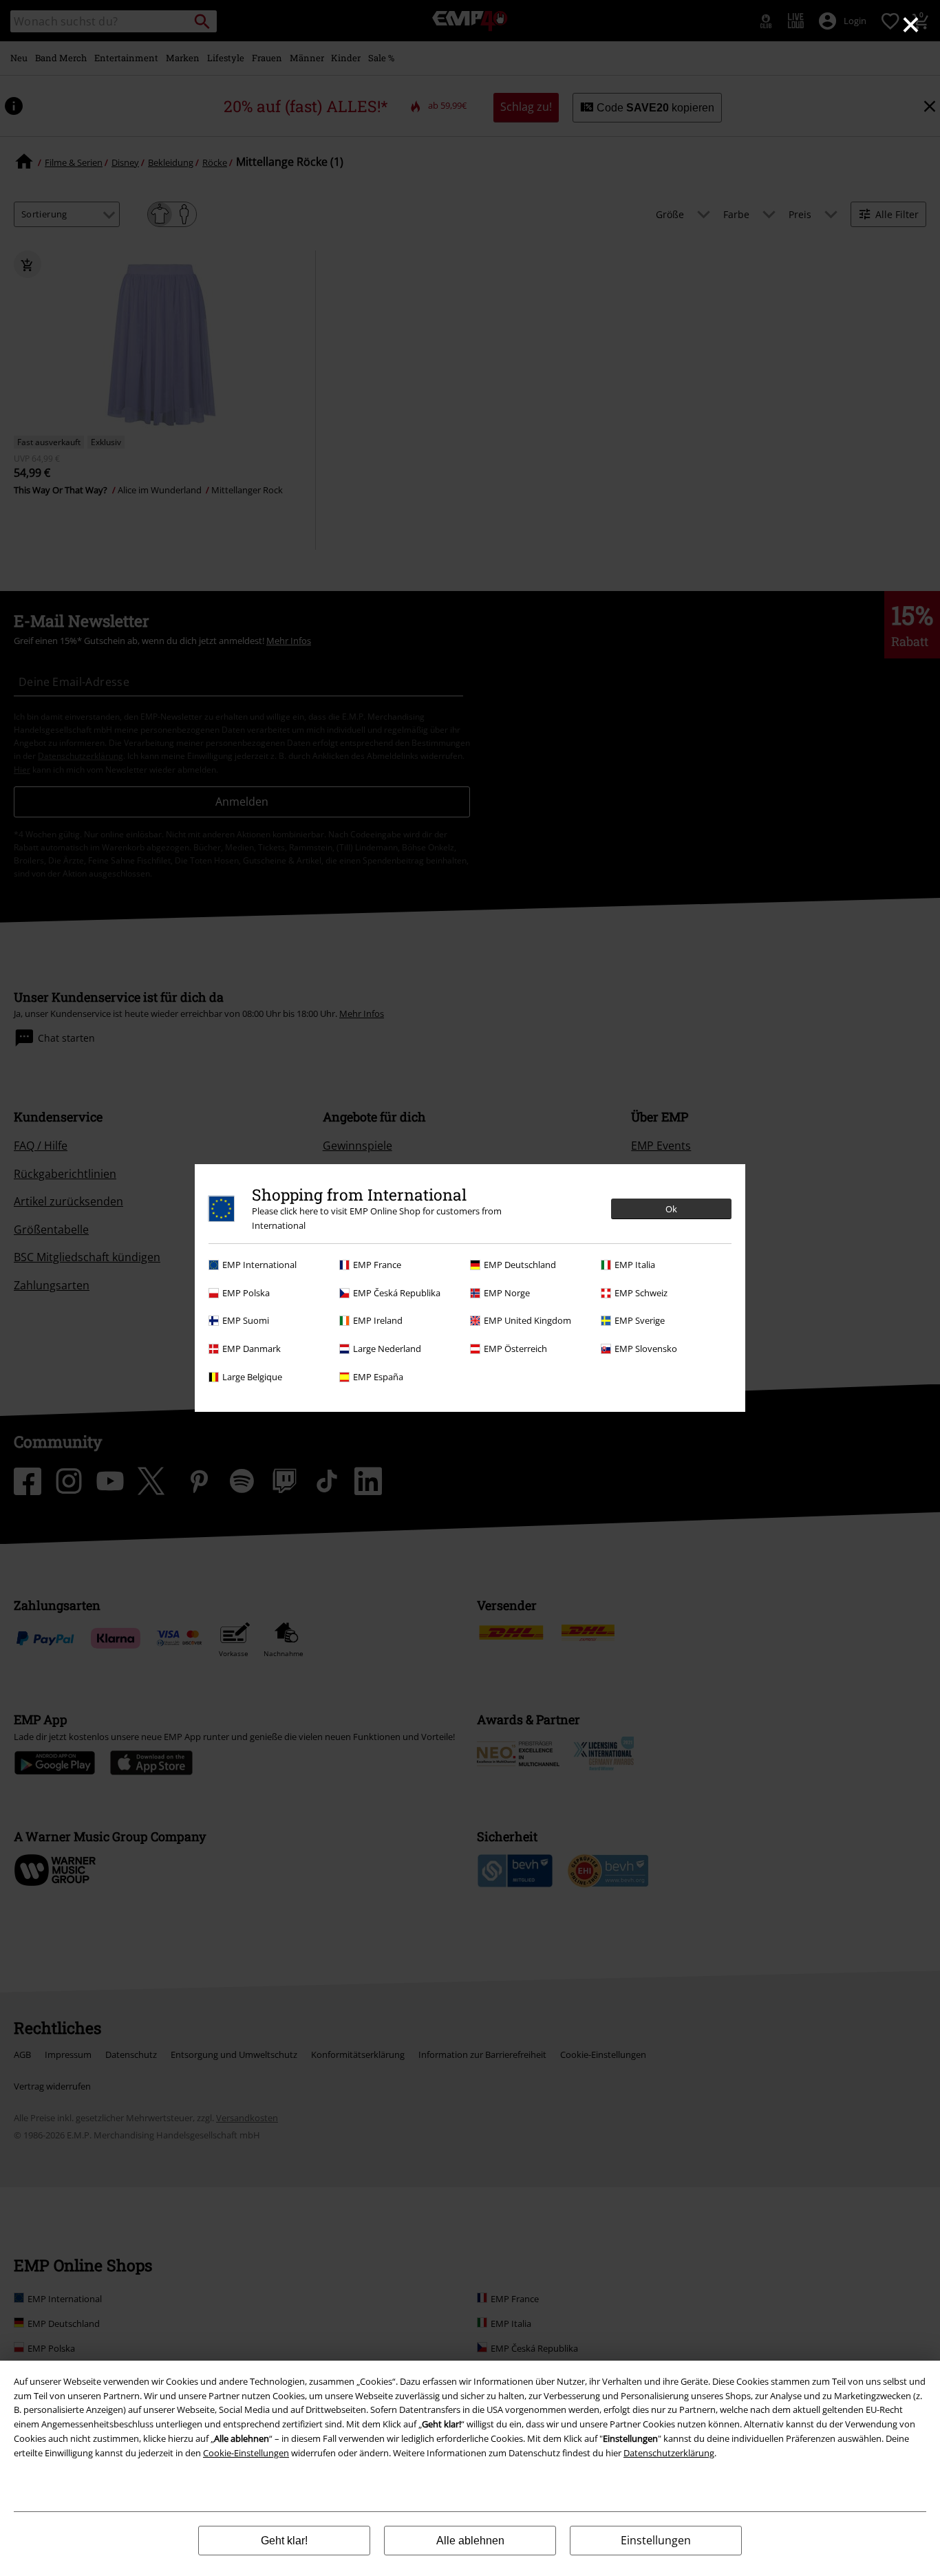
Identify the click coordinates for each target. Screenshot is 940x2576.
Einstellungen (656, 2540)
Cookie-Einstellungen (246, 2453)
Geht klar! (284, 2541)
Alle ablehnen (470, 2541)
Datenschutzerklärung (669, 2453)
